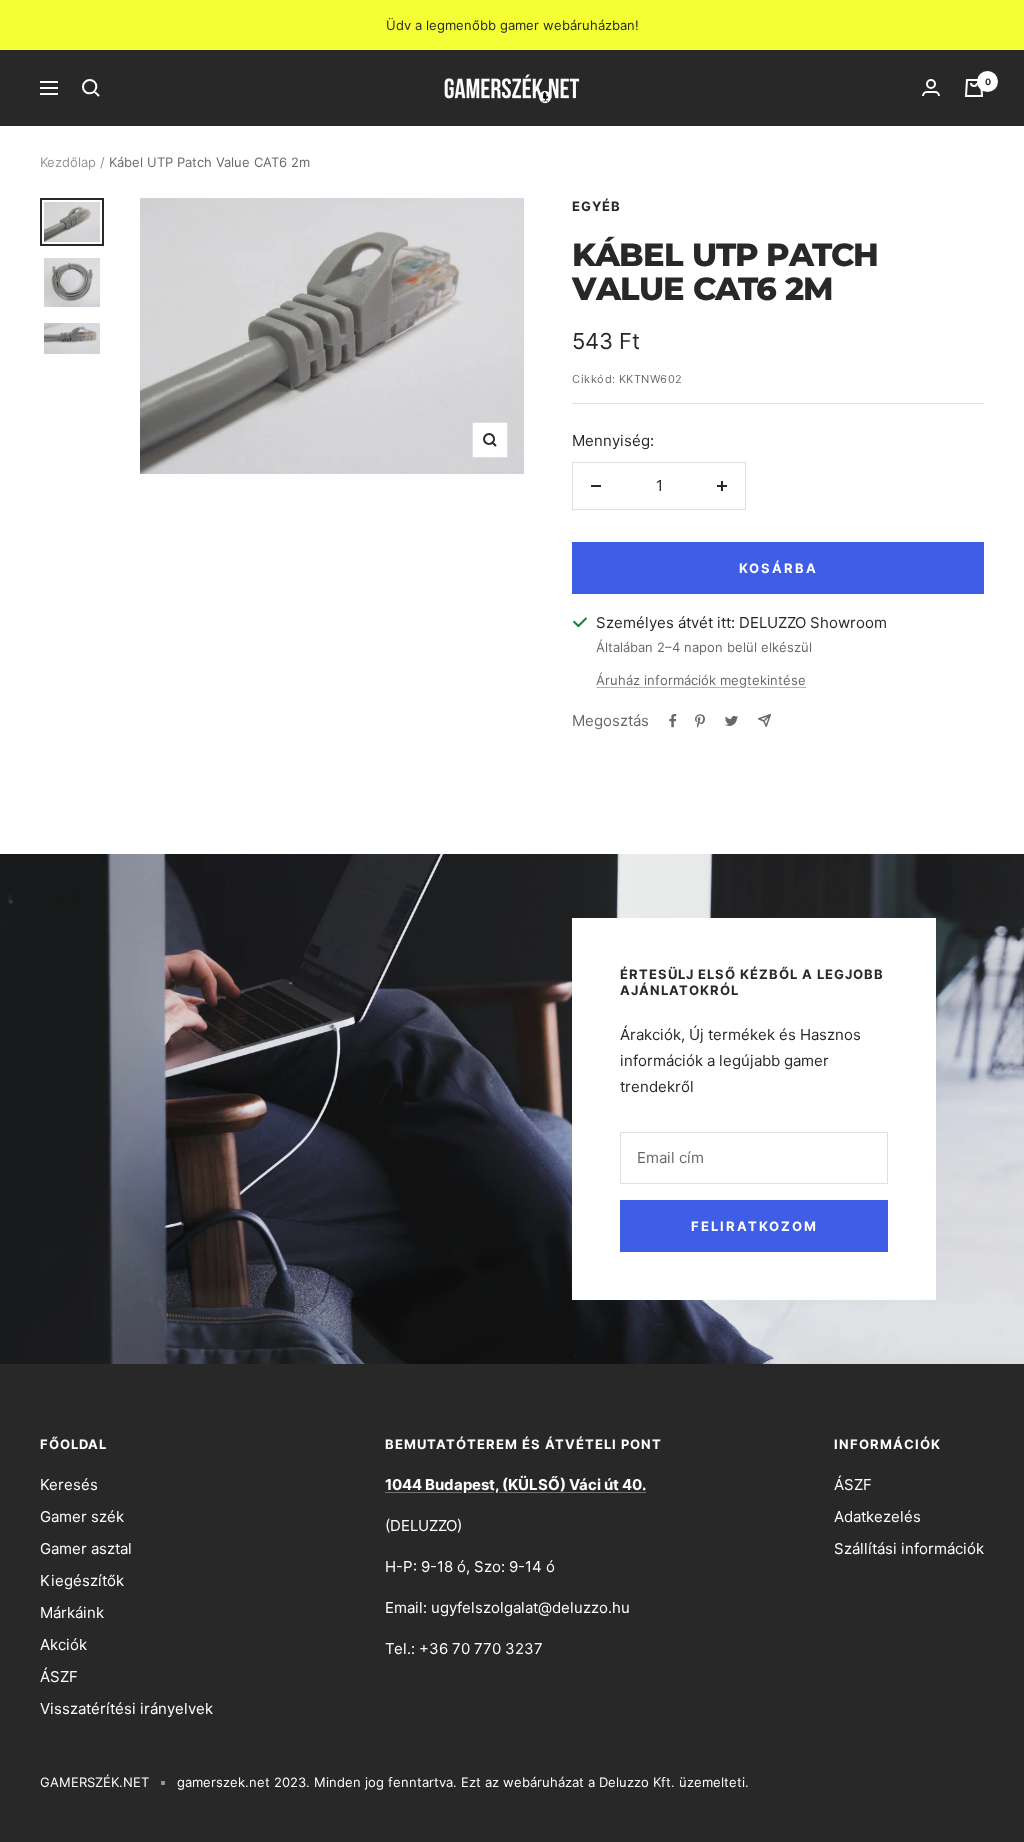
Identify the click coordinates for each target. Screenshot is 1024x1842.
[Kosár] (974, 88)
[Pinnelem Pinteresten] (700, 721)
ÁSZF (59, 1676)
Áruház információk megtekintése (701, 680)
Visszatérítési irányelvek (126, 1708)
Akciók (63, 1644)
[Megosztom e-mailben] (764, 720)
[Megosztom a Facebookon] (673, 721)
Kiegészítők (82, 1580)
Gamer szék (82, 1516)
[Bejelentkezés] (931, 88)
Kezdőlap (68, 162)
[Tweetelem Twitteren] (731, 721)
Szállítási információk (909, 1548)
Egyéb (596, 206)
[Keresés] (91, 88)
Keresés (69, 1484)
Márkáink (72, 1612)
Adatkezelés (877, 1516)
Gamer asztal (86, 1548)
